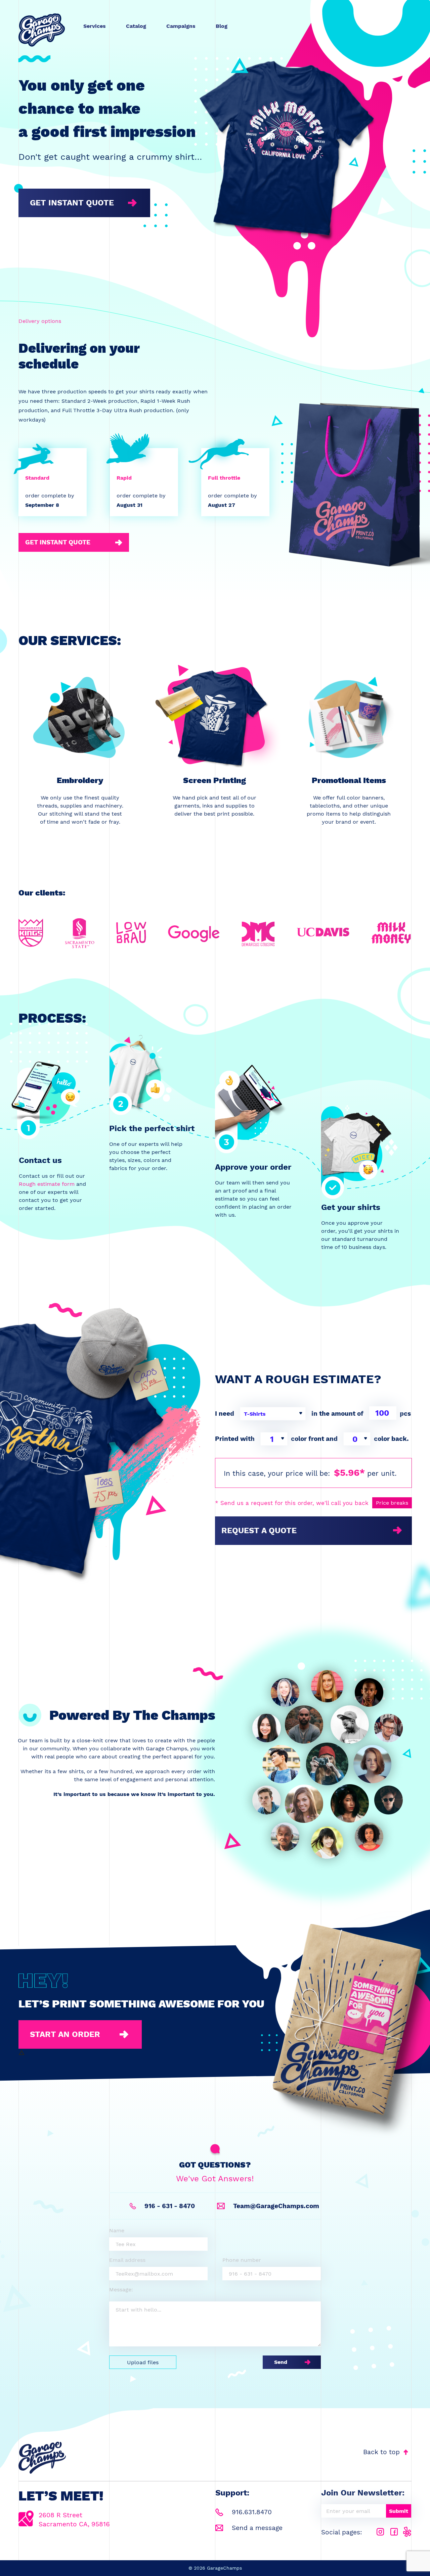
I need (225, 1414)
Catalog (136, 26)
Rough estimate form (47, 1184)
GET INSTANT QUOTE (72, 203)
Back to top (382, 2452)
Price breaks (392, 1503)
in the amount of (337, 1414)
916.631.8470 (251, 2512)
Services (95, 26)
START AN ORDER (65, 2034)
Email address (127, 2260)
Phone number (242, 2260)
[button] (273, 1414)
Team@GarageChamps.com (275, 2206)
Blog (222, 26)
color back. (391, 1439)
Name (117, 2230)
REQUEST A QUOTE (259, 1530)
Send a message (256, 2528)
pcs (405, 1414)
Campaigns (181, 26)
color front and (314, 1439)
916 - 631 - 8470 (169, 2206)
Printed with (235, 1439)
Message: (121, 2290)
